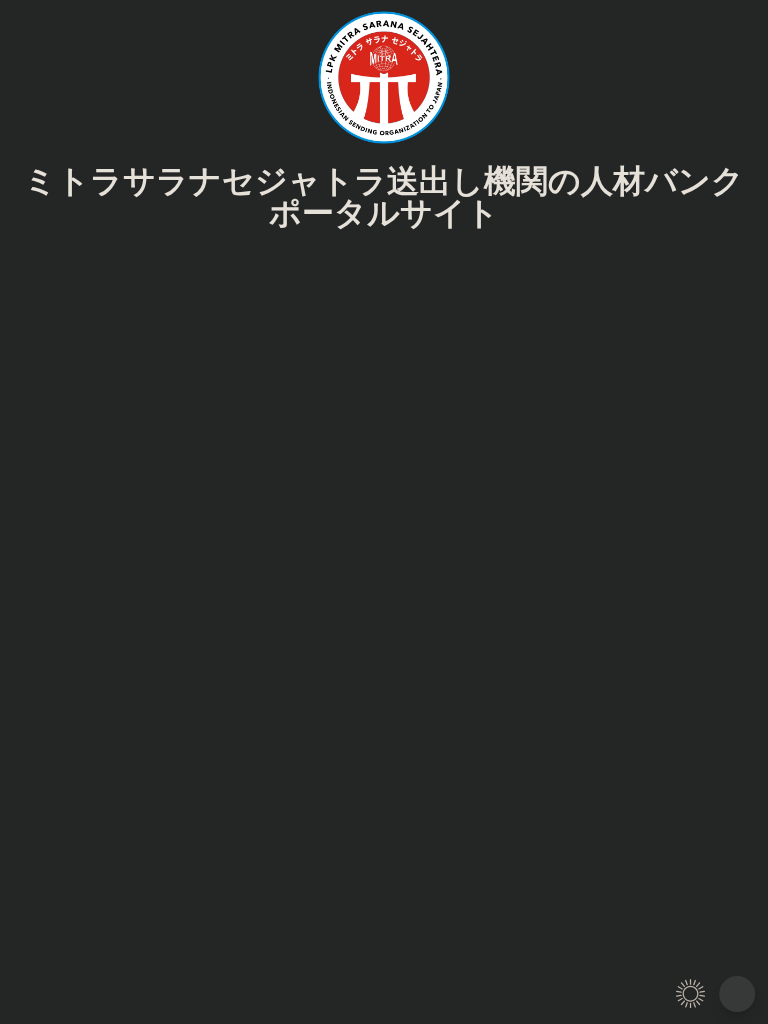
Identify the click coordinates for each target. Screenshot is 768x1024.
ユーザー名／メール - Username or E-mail (305, 275)
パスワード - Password (240, 360)
